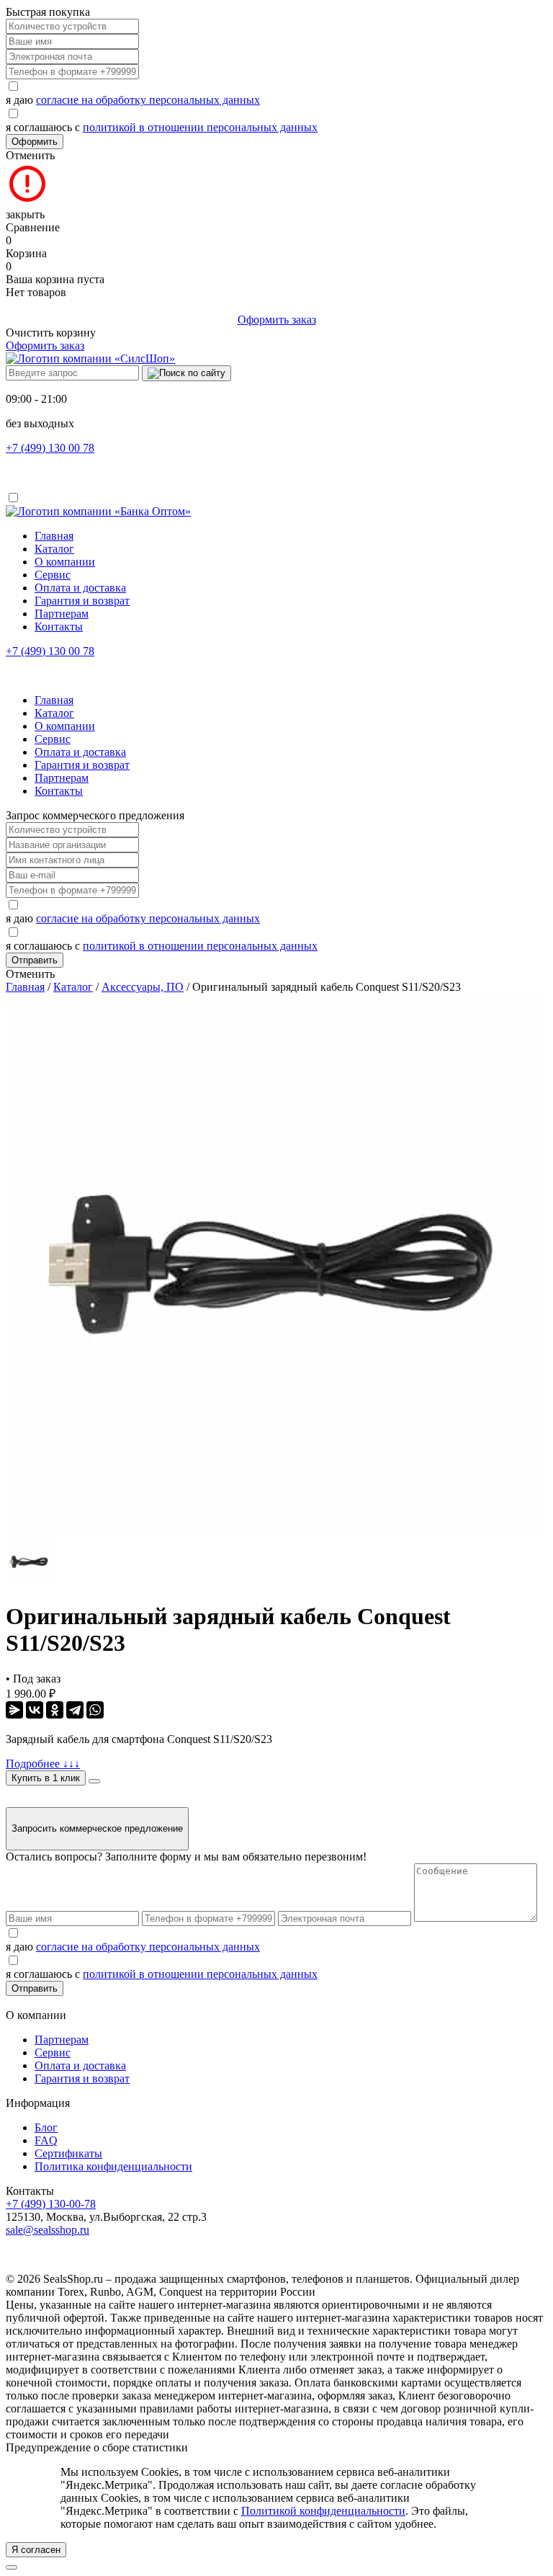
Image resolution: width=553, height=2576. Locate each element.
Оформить (35, 142)
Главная (54, 536)
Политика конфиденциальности (113, 2166)
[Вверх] (12, 2567)
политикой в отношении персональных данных (200, 127)
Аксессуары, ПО (143, 987)
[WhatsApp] (95, 1710)
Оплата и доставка (80, 588)
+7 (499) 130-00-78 (51, 2204)
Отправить (35, 960)
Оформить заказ (277, 320)
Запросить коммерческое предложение (97, 1828)
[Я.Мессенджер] (14, 1710)
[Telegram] (75, 1710)
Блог (46, 2127)
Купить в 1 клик (46, 1778)
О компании (65, 562)
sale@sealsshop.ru (48, 2230)
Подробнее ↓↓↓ (43, 1764)
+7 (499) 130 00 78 (50, 448)
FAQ (46, 2140)
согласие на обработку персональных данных (148, 100)
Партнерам (62, 614)
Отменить (30, 155)
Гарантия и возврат (82, 601)
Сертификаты (68, 2153)
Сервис (53, 575)
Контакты (59, 627)
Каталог (54, 549)
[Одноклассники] (55, 1710)
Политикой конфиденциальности (323, 2511)
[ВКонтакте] (35, 1710)
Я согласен (36, 2550)
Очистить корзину (51, 333)
